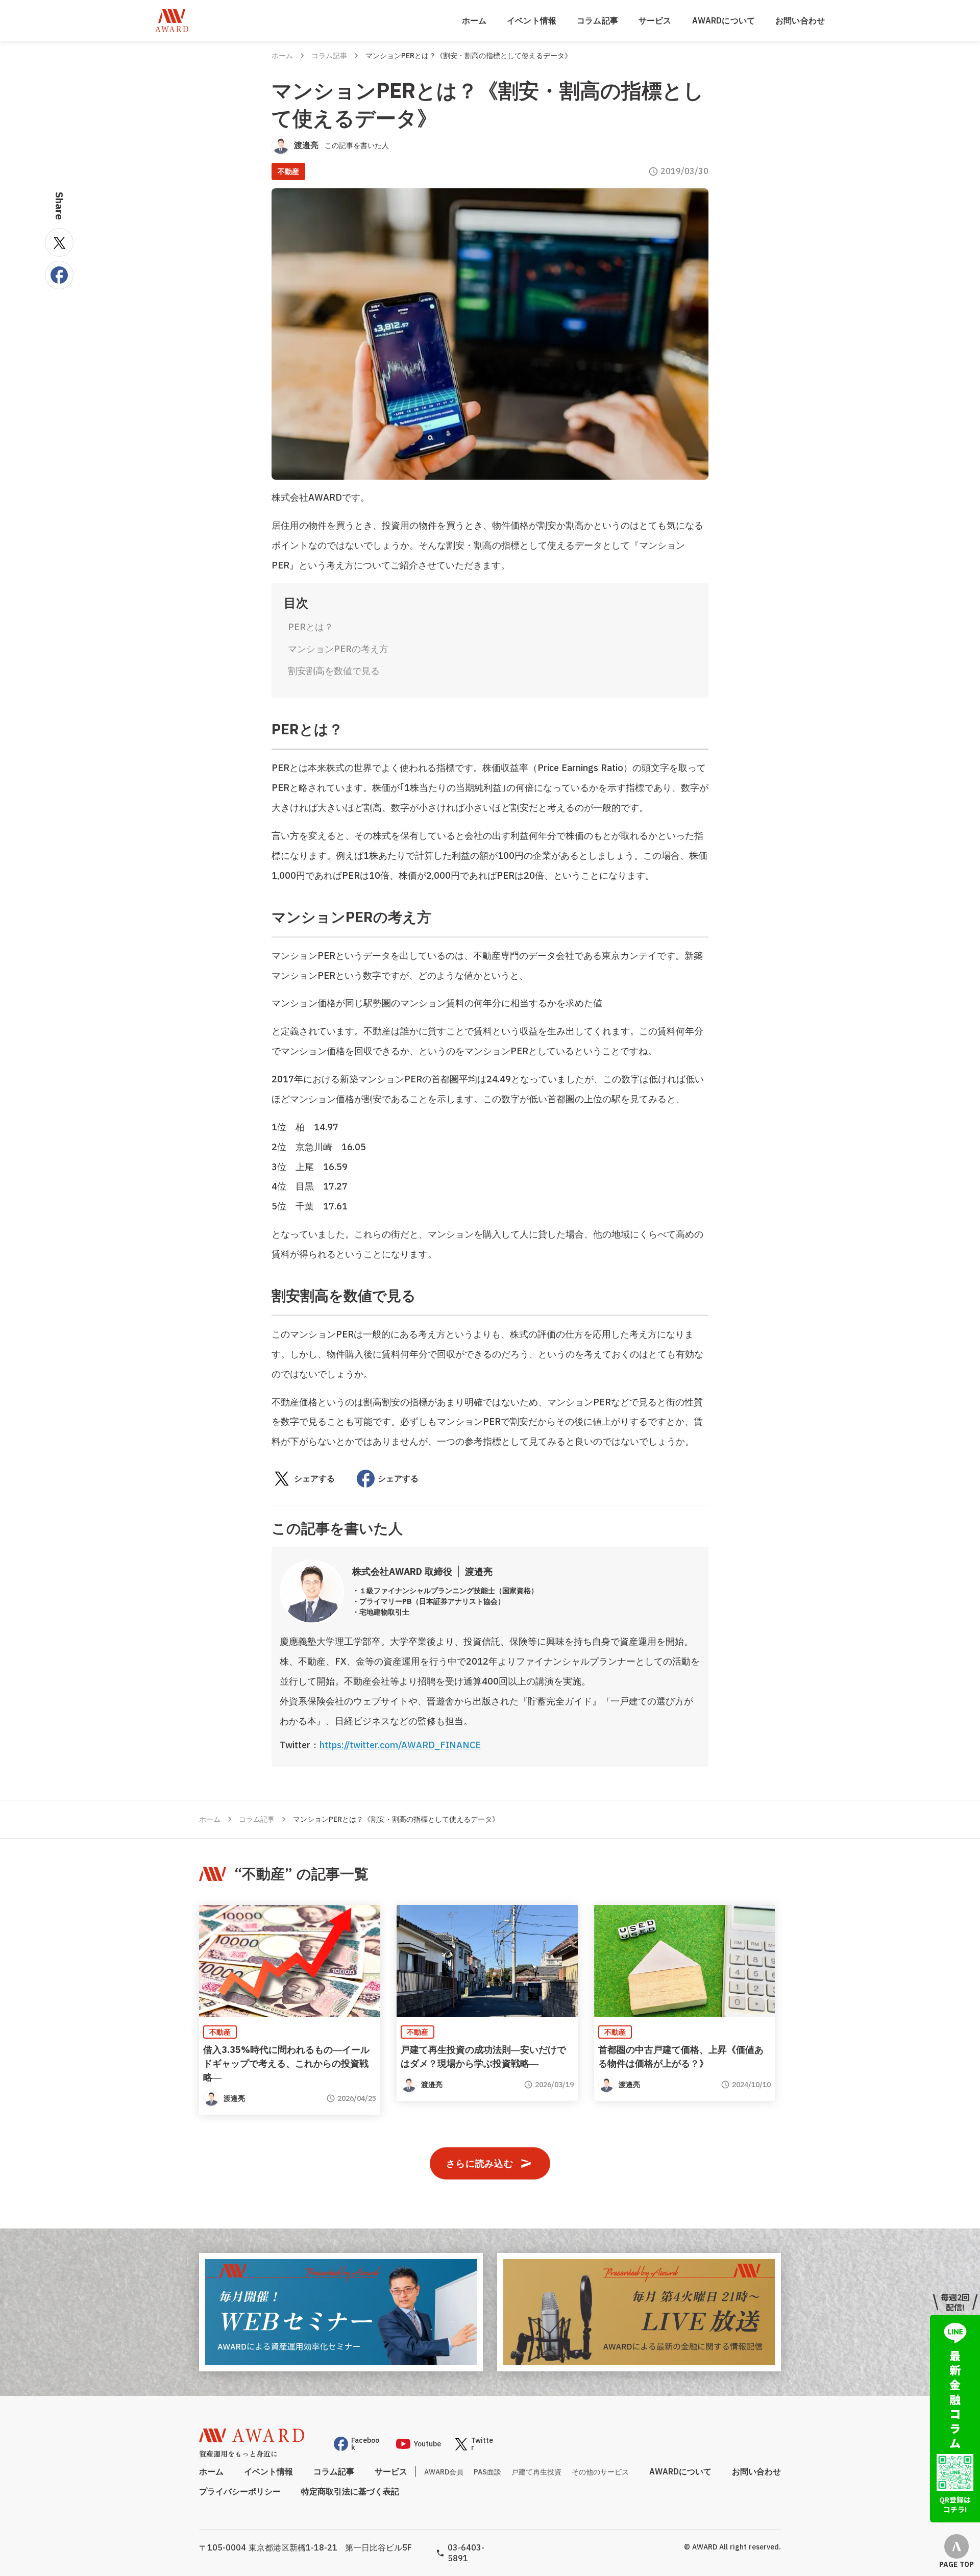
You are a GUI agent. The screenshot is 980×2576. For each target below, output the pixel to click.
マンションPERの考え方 (338, 649)
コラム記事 (597, 20)
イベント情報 (532, 20)
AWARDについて (724, 20)
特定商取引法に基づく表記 (350, 2491)
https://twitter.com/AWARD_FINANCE (400, 1745)
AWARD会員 (444, 2472)
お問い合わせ (800, 20)
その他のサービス (600, 2472)
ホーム (474, 20)
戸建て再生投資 (536, 2472)
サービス (655, 20)
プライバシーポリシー (240, 2491)
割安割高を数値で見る (334, 671)
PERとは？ (311, 627)
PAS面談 (487, 2472)
